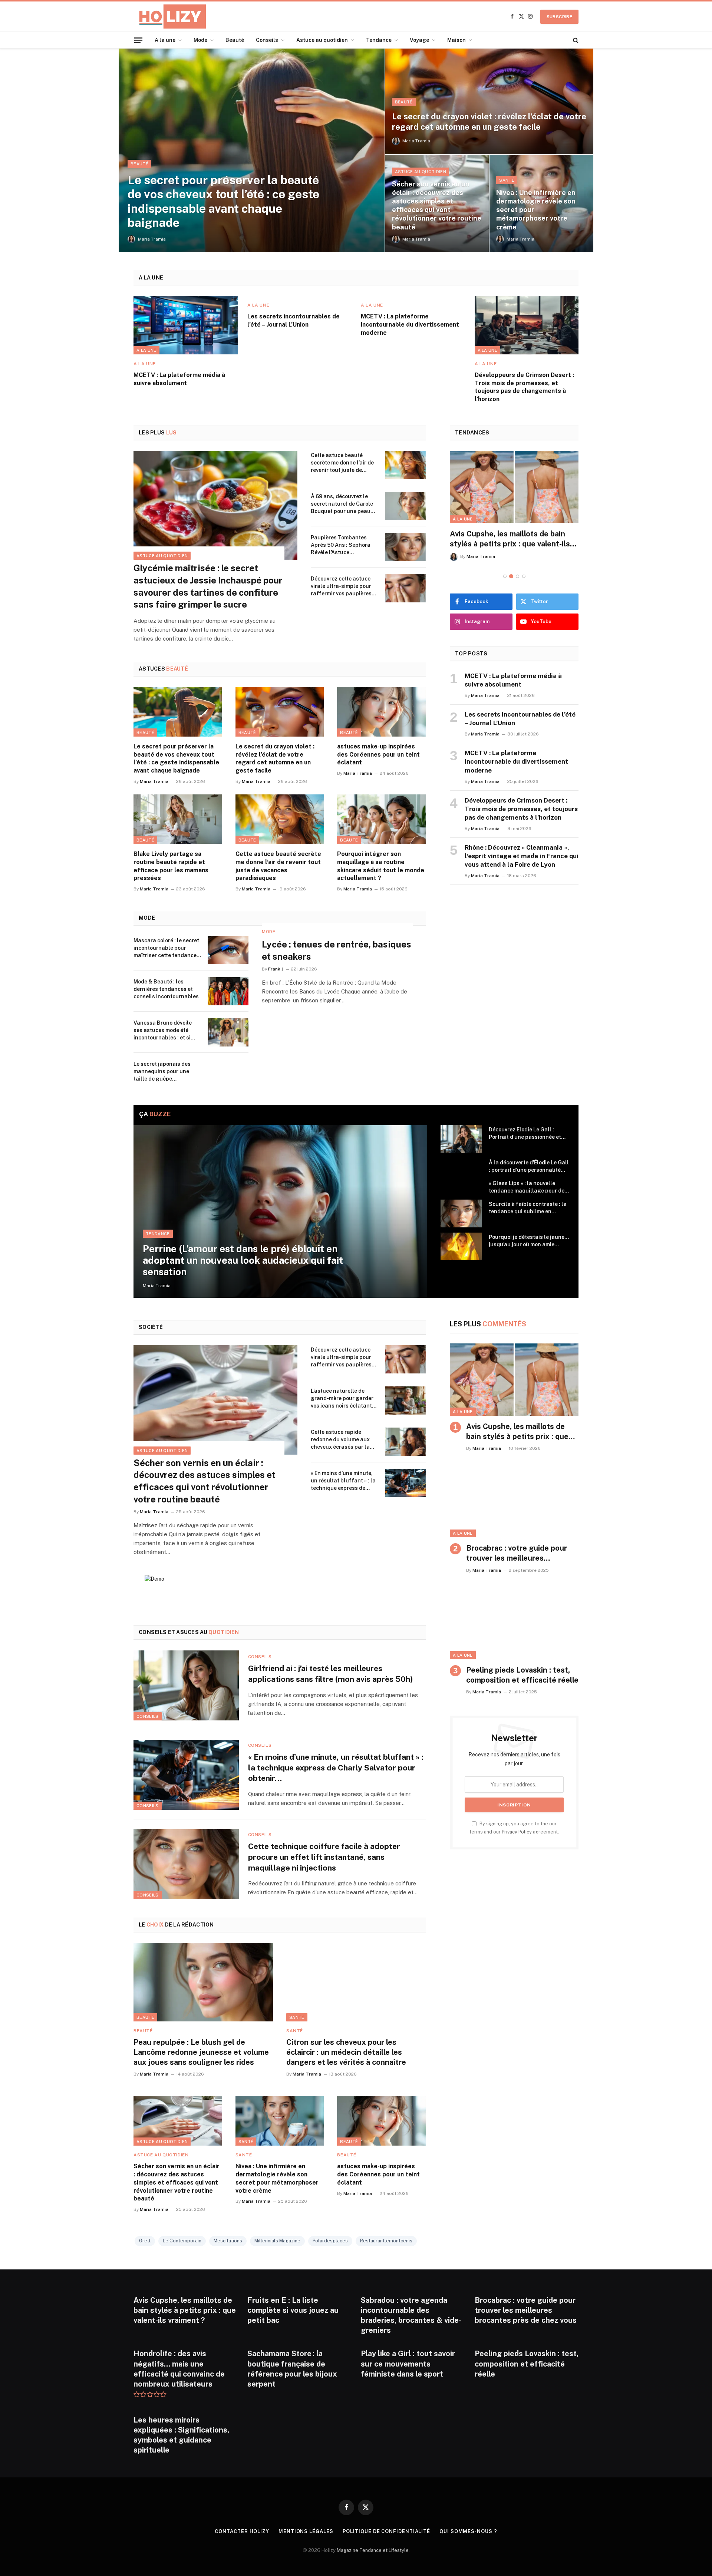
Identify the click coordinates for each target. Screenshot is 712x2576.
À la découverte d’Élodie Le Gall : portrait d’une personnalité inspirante (529, 1167)
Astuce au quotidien (322, 40)
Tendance (379, 40)
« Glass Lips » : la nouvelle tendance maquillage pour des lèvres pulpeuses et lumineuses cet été (528, 1187)
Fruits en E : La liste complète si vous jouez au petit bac (293, 2310)
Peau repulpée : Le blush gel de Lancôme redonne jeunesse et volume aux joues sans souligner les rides (201, 2052)
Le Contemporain (182, 2241)
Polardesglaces (330, 2241)
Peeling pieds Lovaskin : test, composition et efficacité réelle (522, 1675)
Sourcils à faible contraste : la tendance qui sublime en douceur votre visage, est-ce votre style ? (528, 1208)
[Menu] (138, 40)
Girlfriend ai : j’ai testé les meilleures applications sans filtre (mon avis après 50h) (331, 1674)
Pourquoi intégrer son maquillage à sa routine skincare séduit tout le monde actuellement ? (381, 866)
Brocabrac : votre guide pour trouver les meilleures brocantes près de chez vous (517, 1554)
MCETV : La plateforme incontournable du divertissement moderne (410, 325)
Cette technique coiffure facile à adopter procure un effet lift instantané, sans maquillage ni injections (324, 1857)
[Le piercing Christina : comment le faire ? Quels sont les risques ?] (514, 487)
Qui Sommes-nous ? (468, 2531)
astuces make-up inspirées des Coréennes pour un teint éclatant (378, 755)
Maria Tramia (152, 239)
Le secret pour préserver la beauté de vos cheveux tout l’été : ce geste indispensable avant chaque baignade (223, 201)
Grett (145, 2241)
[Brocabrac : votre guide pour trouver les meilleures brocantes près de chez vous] (514, 1501)
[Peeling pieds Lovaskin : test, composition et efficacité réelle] (514, 1623)
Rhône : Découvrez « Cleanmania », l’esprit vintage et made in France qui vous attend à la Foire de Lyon (522, 856)
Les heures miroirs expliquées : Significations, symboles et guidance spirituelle (181, 2435)
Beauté (235, 40)
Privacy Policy (517, 1832)
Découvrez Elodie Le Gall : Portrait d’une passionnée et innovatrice (525, 1134)
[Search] (575, 40)
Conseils (267, 40)
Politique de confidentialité (386, 2531)
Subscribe (559, 17)
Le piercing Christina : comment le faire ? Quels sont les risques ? (510, 539)
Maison (456, 40)
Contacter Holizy (242, 2531)
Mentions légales (306, 2531)
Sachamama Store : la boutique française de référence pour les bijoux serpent (292, 2369)
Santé (507, 180)
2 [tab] (511, 576)
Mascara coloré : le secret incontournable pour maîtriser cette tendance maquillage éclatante (166, 948)
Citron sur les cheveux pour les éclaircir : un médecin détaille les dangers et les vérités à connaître (346, 2052)
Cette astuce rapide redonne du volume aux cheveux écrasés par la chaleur (340, 1440)
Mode (200, 40)
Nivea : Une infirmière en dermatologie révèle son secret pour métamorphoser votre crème (536, 210)
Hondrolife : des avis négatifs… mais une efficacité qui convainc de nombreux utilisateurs (179, 2369)
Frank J (276, 969)
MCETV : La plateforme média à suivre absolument (179, 379)
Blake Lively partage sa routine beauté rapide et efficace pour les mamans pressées (171, 866)
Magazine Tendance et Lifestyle (373, 2550)
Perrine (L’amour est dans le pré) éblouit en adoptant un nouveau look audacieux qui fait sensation (243, 1260)
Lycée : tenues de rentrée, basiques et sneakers (337, 950)
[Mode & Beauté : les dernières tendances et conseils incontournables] (228, 991)
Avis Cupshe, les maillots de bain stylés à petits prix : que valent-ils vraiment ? (517, 1432)
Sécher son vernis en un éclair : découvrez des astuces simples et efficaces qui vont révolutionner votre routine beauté (437, 205)
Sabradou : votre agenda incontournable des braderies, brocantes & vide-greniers (411, 2315)
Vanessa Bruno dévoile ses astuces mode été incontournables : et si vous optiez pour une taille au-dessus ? (167, 1031)
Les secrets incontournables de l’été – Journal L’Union (294, 320)
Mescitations (228, 2241)
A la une (165, 40)
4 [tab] (524, 576)
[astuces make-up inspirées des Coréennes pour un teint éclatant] (381, 712)
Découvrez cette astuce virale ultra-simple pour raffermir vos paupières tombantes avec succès (341, 586)
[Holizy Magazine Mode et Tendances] (170, 16)
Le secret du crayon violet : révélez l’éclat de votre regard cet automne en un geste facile (489, 122)
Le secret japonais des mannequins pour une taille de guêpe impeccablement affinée (165, 1072)
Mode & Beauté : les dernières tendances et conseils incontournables (166, 989)
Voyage (419, 40)
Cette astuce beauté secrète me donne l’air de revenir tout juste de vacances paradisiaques (342, 463)
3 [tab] (517, 576)
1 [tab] (505, 576)
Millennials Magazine (277, 2241)
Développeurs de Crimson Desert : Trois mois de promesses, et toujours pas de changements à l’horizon (524, 387)
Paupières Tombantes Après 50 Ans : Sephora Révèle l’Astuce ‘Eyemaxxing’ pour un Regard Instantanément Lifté (342, 545)
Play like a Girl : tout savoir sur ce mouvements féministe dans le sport (408, 2364)
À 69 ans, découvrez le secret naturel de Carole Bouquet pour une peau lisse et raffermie (342, 504)
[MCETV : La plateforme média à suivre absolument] (186, 325)
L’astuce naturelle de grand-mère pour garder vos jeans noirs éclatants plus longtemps (343, 1399)
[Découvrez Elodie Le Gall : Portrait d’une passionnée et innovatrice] (461, 1139)
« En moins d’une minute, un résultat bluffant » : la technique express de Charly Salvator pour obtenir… (343, 1481)
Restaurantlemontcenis (386, 2241)
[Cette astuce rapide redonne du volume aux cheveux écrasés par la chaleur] (405, 1442)
